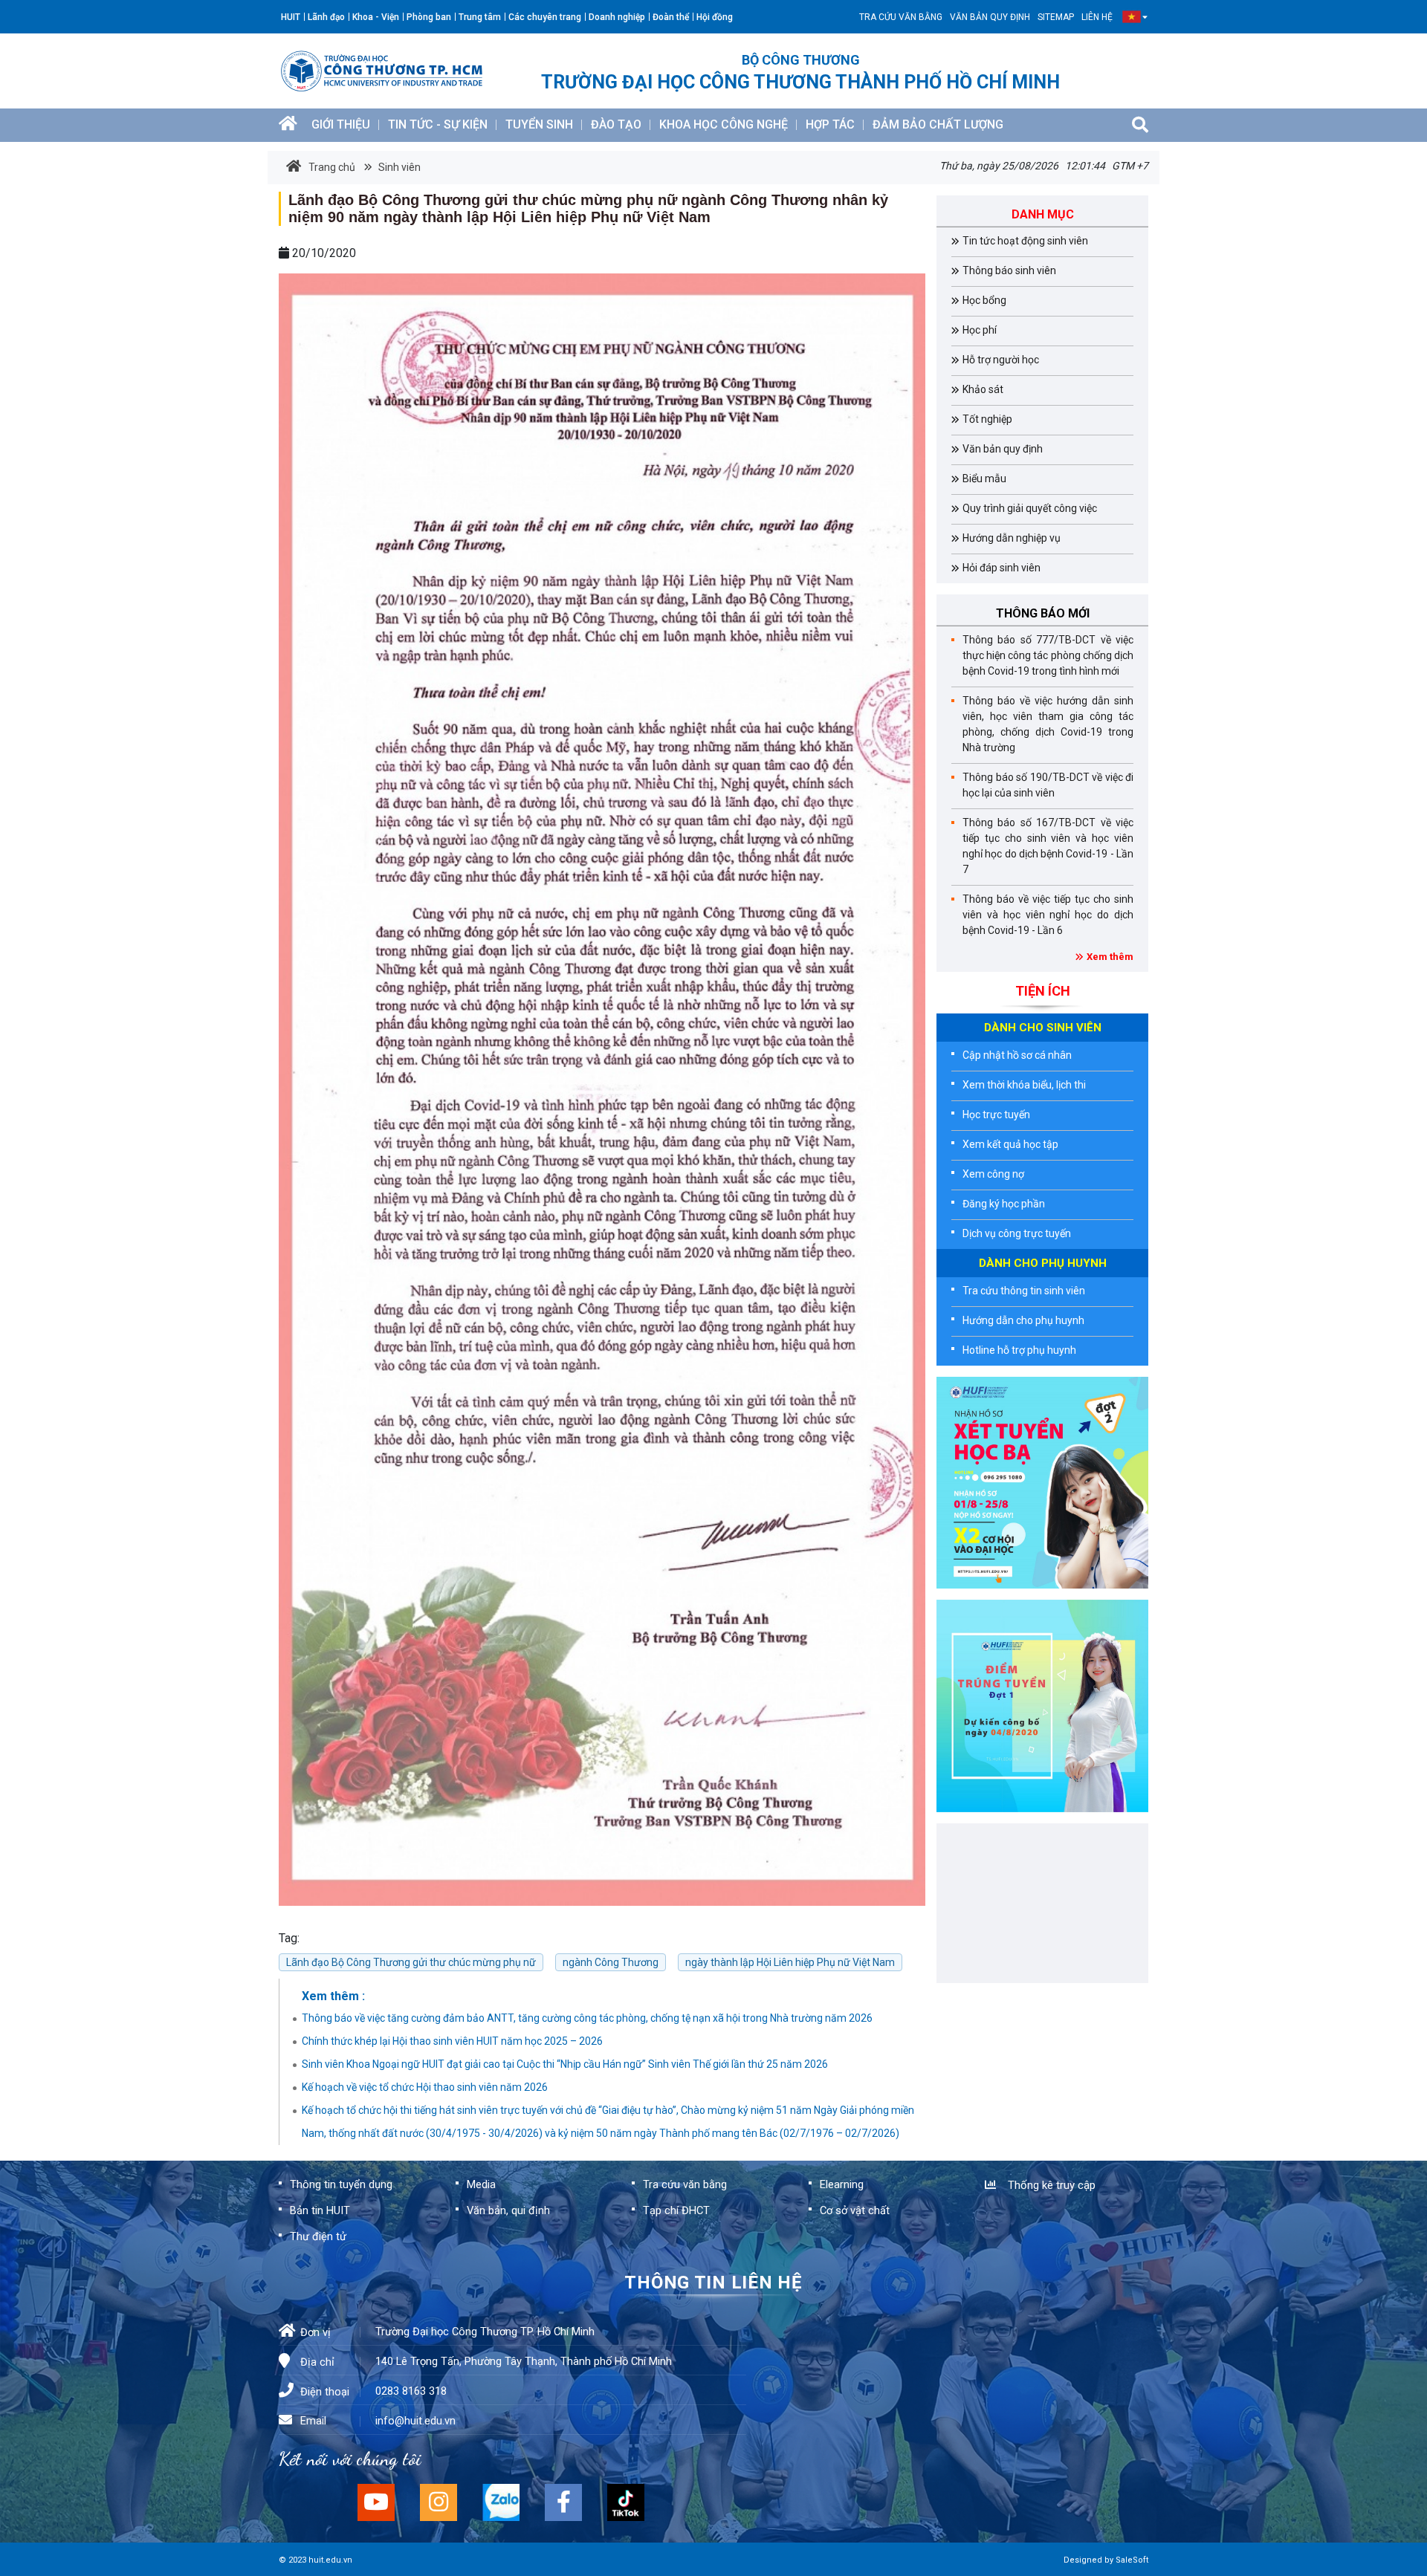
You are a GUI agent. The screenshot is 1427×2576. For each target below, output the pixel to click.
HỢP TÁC (830, 124)
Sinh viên (398, 167)
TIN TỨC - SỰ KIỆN (438, 124)
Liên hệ (1097, 17)
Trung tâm (480, 17)
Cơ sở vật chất (855, 2210)
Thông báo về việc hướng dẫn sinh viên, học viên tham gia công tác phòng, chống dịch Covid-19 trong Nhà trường (1048, 724)
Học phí (980, 330)
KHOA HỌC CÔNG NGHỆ (724, 124)
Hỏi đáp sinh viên (1002, 568)
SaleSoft (1132, 2560)
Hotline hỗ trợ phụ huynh (1019, 1350)
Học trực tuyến (996, 1115)
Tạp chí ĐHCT (676, 2210)
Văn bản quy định (990, 17)
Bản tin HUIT (320, 2210)
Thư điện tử (318, 2236)
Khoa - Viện (376, 17)
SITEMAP (1056, 17)
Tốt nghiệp (987, 419)
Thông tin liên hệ (713, 2283)
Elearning (842, 2184)
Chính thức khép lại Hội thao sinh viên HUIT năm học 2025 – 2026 (452, 2041)
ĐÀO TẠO (616, 124)
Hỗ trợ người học (1001, 360)
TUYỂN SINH (539, 124)
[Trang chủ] (288, 125)
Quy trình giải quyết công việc (1030, 508)
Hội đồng (715, 17)
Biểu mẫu (984, 478)
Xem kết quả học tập (1010, 1144)
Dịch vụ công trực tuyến (1017, 1233)
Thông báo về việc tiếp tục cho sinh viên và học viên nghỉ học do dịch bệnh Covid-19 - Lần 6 (1048, 915)
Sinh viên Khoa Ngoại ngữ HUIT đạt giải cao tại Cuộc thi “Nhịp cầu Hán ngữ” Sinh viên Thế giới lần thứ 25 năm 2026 (565, 2064)
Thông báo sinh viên (1009, 270)
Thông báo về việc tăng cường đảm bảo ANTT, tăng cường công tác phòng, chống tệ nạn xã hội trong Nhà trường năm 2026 (587, 2018)
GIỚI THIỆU (341, 124)
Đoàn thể (671, 17)
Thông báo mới (1043, 613)
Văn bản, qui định (508, 2210)
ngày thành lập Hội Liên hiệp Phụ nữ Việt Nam (790, 1962)
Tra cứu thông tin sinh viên (1024, 1291)
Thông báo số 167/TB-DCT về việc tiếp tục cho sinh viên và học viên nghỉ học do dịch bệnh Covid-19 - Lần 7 (1048, 846)
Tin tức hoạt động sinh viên (1025, 241)
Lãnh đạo (326, 17)
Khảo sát (983, 389)
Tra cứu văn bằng (901, 17)
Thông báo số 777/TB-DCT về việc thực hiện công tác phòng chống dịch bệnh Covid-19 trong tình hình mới (1048, 655)
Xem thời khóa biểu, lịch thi (1024, 1085)
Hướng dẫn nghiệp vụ (1012, 538)
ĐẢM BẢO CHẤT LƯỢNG (938, 124)
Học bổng (984, 300)
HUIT (291, 17)
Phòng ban (429, 17)
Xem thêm (1110, 957)
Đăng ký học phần (1004, 1204)
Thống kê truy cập (1049, 2185)
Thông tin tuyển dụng (341, 2184)
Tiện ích (1043, 991)
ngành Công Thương (611, 1962)
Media (481, 2184)
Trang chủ (332, 167)
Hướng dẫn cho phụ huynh (1023, 1320)
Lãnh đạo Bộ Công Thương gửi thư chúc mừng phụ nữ (411, 1962)
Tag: (289, 1938)
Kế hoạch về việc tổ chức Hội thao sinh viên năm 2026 (425, 2087)
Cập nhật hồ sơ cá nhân (1017, 1055)
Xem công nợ (993, 1174)
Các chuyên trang (545, 17)
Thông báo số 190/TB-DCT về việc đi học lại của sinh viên (1048, 785)
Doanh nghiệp (617, 17)
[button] (1132, 17)
